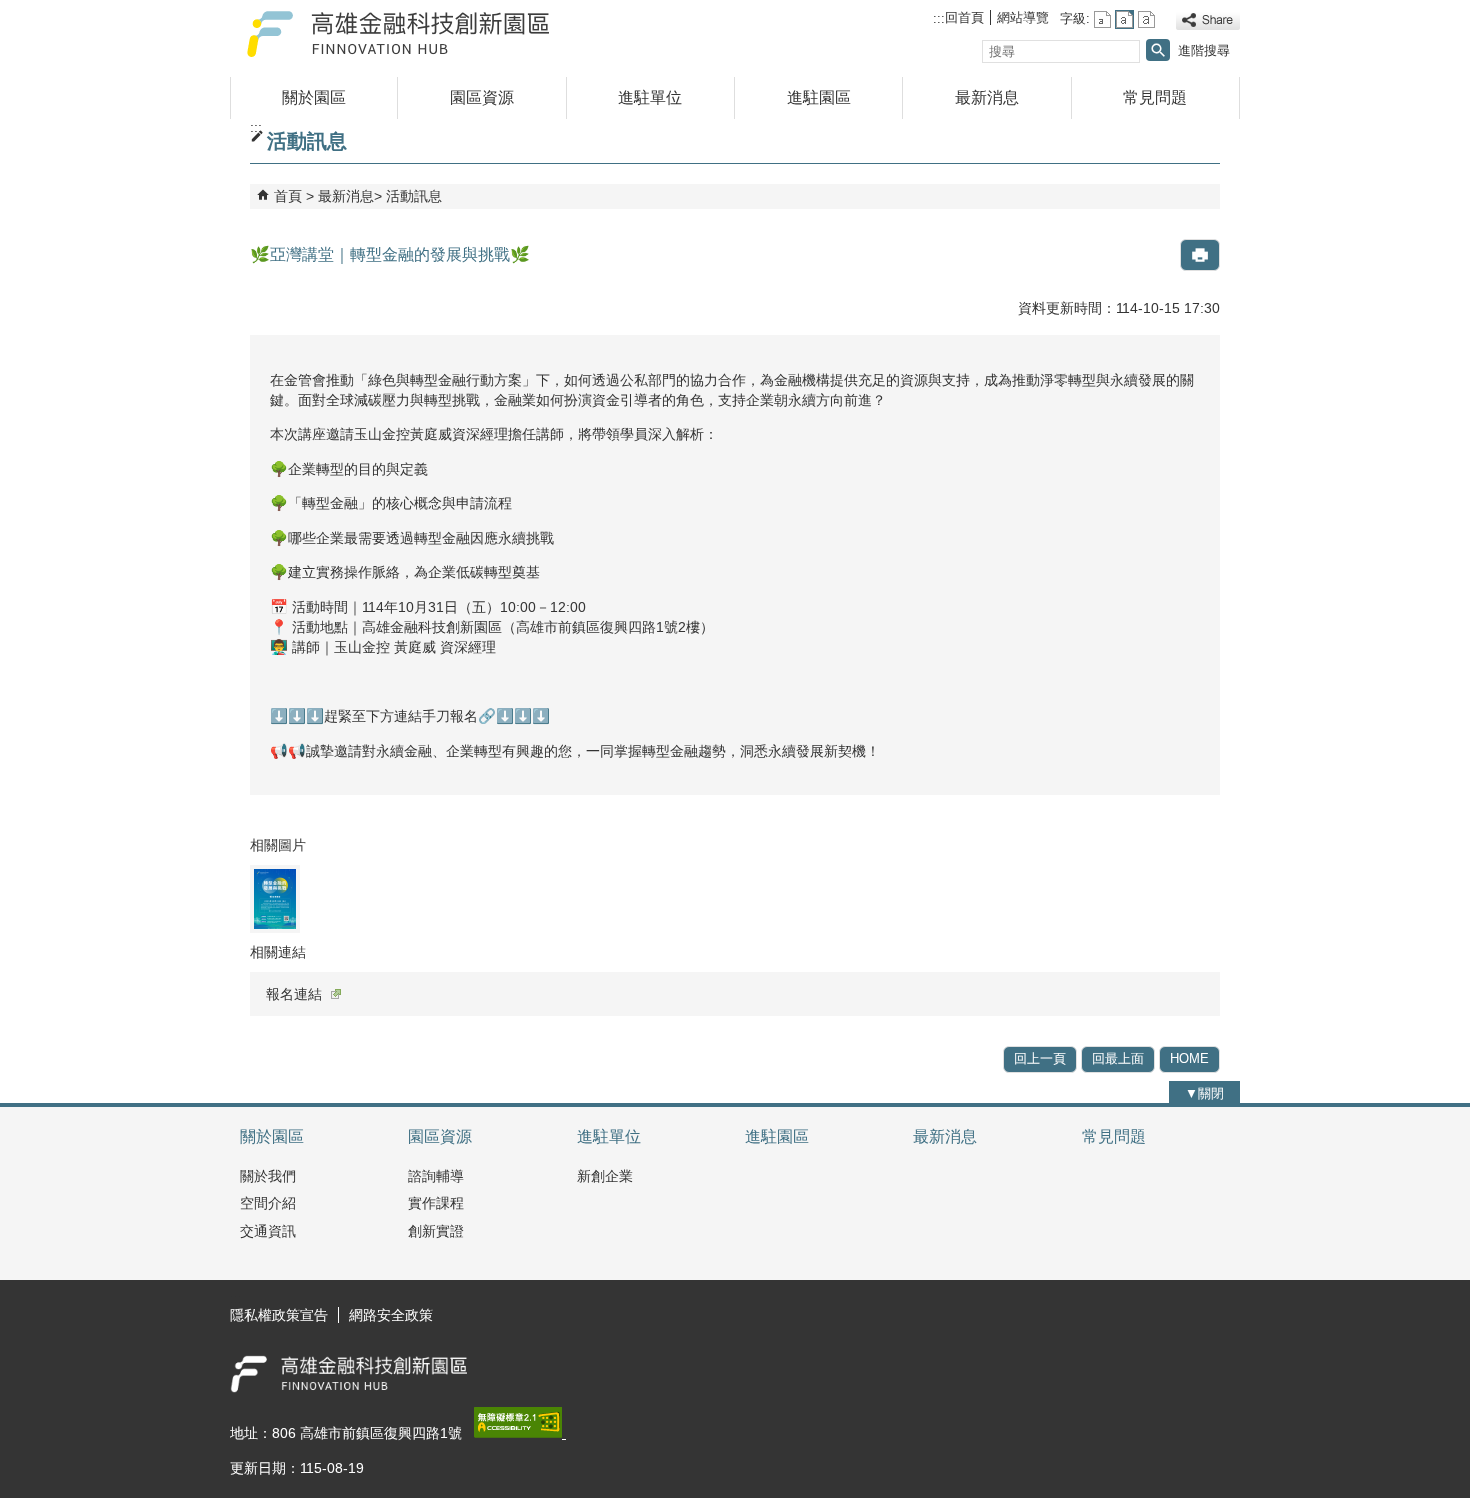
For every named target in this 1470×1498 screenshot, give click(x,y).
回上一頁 (1040, 1058)
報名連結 (294, 994)
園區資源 (482, 97)
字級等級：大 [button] (1146, 19)
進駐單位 (650, 97)
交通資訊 (268, 1231)
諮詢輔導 (436, 1176)
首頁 (288, 196)
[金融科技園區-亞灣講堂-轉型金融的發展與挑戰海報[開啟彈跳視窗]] (275, 899)
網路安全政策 (391, 1315)
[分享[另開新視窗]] (1208, 20)
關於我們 (268, 1176)
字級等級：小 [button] (1102, 19)
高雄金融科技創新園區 (399, 33)
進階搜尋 (1204, 50)
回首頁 (964, 17)
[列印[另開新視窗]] (1200, 255)
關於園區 (314, 97)
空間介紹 (268, 1203)
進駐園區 (819, 97)
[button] (1158, 50)
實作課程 (436, 1203)
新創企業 (605, 1176)
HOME (1189, 1058)
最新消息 (987, 97)
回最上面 (1118, 1058)
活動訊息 (414, 196)
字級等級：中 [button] (1124, 19)
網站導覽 (1023, 17)
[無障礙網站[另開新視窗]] (520, 1433)
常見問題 (1155, 97)
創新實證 (436, 1231)
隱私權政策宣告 (279, 1315)
